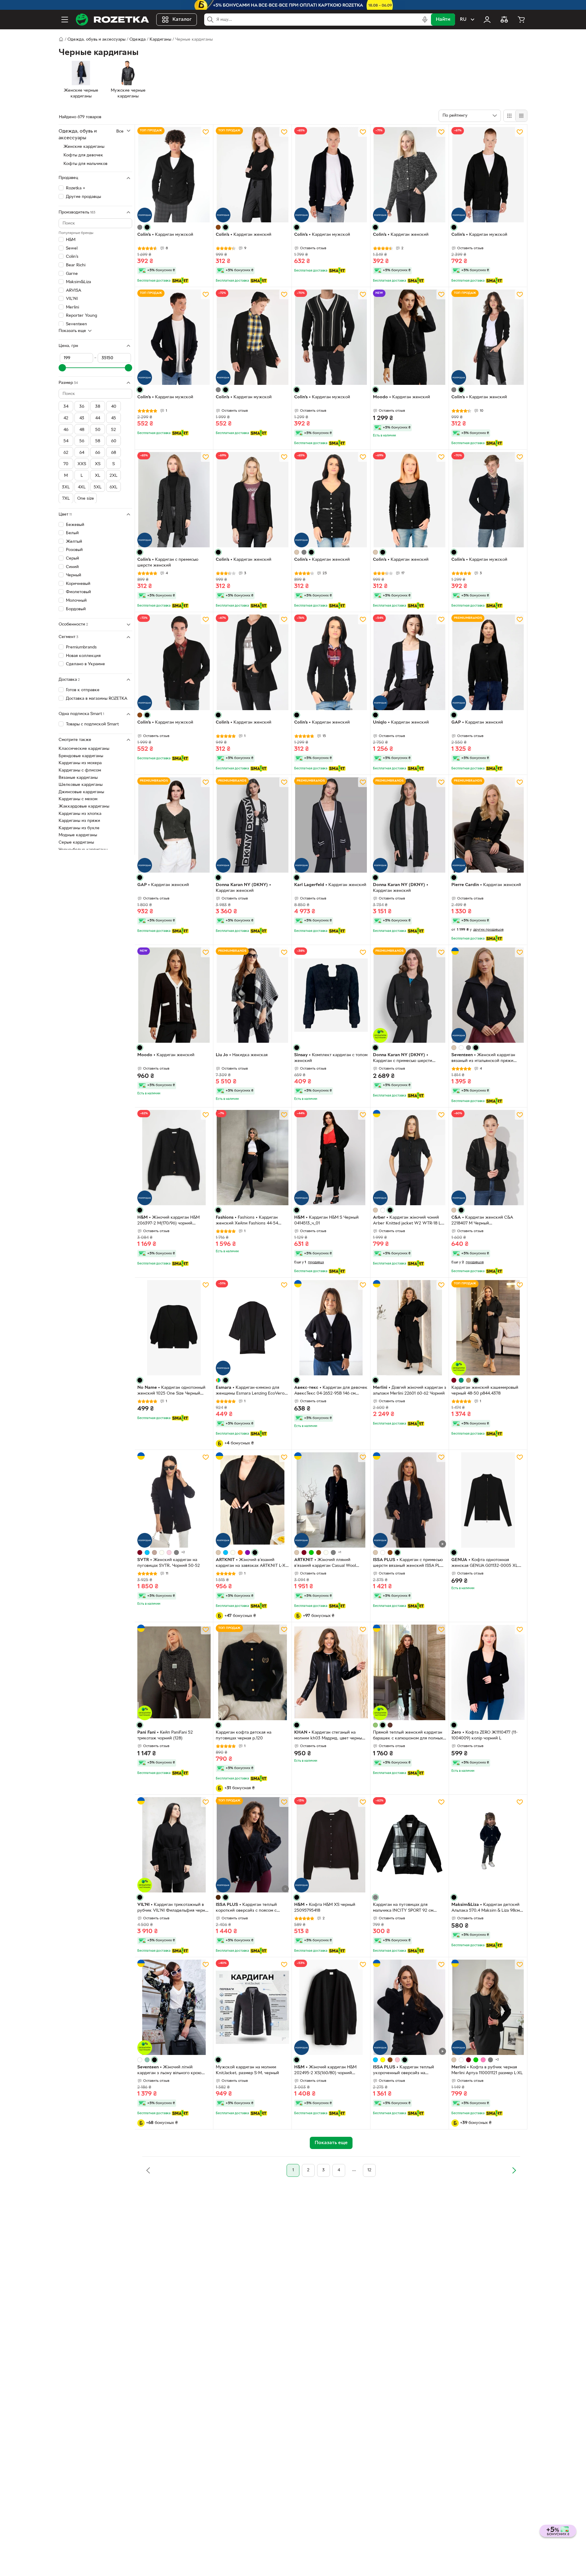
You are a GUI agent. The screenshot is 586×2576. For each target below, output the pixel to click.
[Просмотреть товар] (140, 227)
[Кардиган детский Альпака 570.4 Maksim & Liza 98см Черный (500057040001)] (488, 1845)
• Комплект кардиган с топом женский (331, 1058)
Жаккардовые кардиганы (84, 806)
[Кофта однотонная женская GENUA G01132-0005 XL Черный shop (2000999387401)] (488, 1500)
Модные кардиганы (78, 835)
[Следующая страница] (514, 2170)
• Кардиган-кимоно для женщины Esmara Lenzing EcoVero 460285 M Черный (250, 1391)
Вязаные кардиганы (78, 778)
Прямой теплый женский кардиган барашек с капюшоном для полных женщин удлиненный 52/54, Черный (409, 1736)
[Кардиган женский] (252, 175)
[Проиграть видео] (443, 1544)
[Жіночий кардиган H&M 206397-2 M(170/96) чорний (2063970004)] (174, 1158)
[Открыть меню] (65, 20)
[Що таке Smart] (180, 281)
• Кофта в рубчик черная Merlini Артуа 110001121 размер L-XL (487, 2070)
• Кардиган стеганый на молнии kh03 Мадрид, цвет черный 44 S (329, 1736)
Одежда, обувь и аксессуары (96, 40)
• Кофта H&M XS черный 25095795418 (325, 1908)
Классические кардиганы (84, 749)
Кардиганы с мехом (78, 799)
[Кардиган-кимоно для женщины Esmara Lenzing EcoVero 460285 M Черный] (252, 1328)
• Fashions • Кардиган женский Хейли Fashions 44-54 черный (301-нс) (247, 1221)
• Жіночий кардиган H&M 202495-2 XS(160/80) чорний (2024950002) (325, 2071)
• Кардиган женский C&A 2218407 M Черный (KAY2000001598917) (482, 1221)
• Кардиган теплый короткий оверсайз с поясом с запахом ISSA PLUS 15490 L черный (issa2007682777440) (251, 1908)
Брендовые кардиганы (81, 756)
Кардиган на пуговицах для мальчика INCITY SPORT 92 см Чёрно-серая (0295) (403, 1908)
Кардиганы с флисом (80, 770)
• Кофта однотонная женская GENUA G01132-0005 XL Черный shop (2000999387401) (485, 1563)
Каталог (182, 20)
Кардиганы (160, 40)
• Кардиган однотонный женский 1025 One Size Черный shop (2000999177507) (171, 1391)
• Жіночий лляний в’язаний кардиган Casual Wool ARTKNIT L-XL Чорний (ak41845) (326, 1563)
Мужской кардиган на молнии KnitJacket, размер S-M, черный (247, 2070)
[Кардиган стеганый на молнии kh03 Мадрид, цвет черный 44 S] (331, 1672)
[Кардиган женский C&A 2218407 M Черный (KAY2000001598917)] (488, 1158)
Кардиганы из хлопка (80, 814)
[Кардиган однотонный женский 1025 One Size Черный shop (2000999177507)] (174, 1328)
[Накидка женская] (252, 995)
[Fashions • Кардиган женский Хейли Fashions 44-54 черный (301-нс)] (252, 1158)
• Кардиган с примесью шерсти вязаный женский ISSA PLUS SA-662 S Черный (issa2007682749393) (409, 1563)
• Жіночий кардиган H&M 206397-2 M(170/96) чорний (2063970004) (168, 1221)
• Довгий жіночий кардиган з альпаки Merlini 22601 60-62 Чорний (410, 1391)
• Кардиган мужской (165, 235)
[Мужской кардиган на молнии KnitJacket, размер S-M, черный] (252, 2007)
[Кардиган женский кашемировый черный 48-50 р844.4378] (488, 1328)
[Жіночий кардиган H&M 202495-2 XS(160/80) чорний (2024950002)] (331, 2007)
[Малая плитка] (521, 116)
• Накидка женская (242, 1055)
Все (120, 131)
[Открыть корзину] (521, 20)
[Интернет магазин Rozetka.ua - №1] (112, 20)
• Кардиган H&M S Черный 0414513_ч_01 (326, 1220)
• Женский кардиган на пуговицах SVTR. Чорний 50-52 (169, 1563)
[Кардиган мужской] (174, 175)
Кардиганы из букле (79, 828)
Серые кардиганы (76, 843)
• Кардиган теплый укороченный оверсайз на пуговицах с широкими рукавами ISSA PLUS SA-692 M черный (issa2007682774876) (406, 2071)
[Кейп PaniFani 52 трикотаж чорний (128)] (174, 1672)
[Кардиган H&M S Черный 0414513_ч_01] (331, 1158)
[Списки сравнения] (504, 20)
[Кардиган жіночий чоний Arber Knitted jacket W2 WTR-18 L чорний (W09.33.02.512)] (410, 1158)
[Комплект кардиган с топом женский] (331, 995)
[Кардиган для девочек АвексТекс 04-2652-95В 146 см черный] (331, 1328)
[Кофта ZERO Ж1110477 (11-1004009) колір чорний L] (488, 1672)
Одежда (137, 40)
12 (369, 2170)
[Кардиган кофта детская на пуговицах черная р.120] (252, 1672)
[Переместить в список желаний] (206, 132)
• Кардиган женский (244, 235)
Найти (443, 20)
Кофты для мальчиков (85, 164)
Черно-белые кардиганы (83, 850)
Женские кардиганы (84, 147)
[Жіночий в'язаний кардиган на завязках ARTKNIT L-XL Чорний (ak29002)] (252, 1500)
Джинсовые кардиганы (81, 792)
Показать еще (72, 331)
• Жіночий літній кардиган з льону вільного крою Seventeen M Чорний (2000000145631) (169, 2071)
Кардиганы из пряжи (79, 821)
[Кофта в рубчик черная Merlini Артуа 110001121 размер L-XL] (488, 2007)
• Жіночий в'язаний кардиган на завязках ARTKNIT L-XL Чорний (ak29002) (252, 1563)
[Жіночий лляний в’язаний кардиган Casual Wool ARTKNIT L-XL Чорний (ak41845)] (331, 1500)
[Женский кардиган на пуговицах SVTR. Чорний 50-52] (174, 1500)
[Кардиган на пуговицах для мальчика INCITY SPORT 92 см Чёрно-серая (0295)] (410, 1845)
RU (463, 20)
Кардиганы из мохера (80, 763)
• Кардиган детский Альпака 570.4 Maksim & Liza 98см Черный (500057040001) (486, 1908)
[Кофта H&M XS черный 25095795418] (331, 1845)
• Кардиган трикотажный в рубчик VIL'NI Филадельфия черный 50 (174, 1908)
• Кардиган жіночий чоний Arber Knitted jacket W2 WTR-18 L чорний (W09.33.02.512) (407, 1221)
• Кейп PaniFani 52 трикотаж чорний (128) (165, 1735)
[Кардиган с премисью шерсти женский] (174, 500)
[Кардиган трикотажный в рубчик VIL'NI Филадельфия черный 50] (174, 1845)
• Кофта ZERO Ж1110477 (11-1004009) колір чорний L (485, 1735)
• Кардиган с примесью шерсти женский (403, 1059)
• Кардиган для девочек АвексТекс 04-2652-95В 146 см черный (331, 1391)
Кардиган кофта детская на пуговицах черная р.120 (244, 1735)
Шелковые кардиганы (81, 785)
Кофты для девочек (83, 155)
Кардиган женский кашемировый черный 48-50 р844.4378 (485, 1391)
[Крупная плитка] (509, 116)
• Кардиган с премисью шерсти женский (168, 563)
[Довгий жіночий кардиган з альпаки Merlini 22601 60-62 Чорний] (410, 1328)
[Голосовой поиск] (425, 20)
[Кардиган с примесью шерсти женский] (410, 995)
